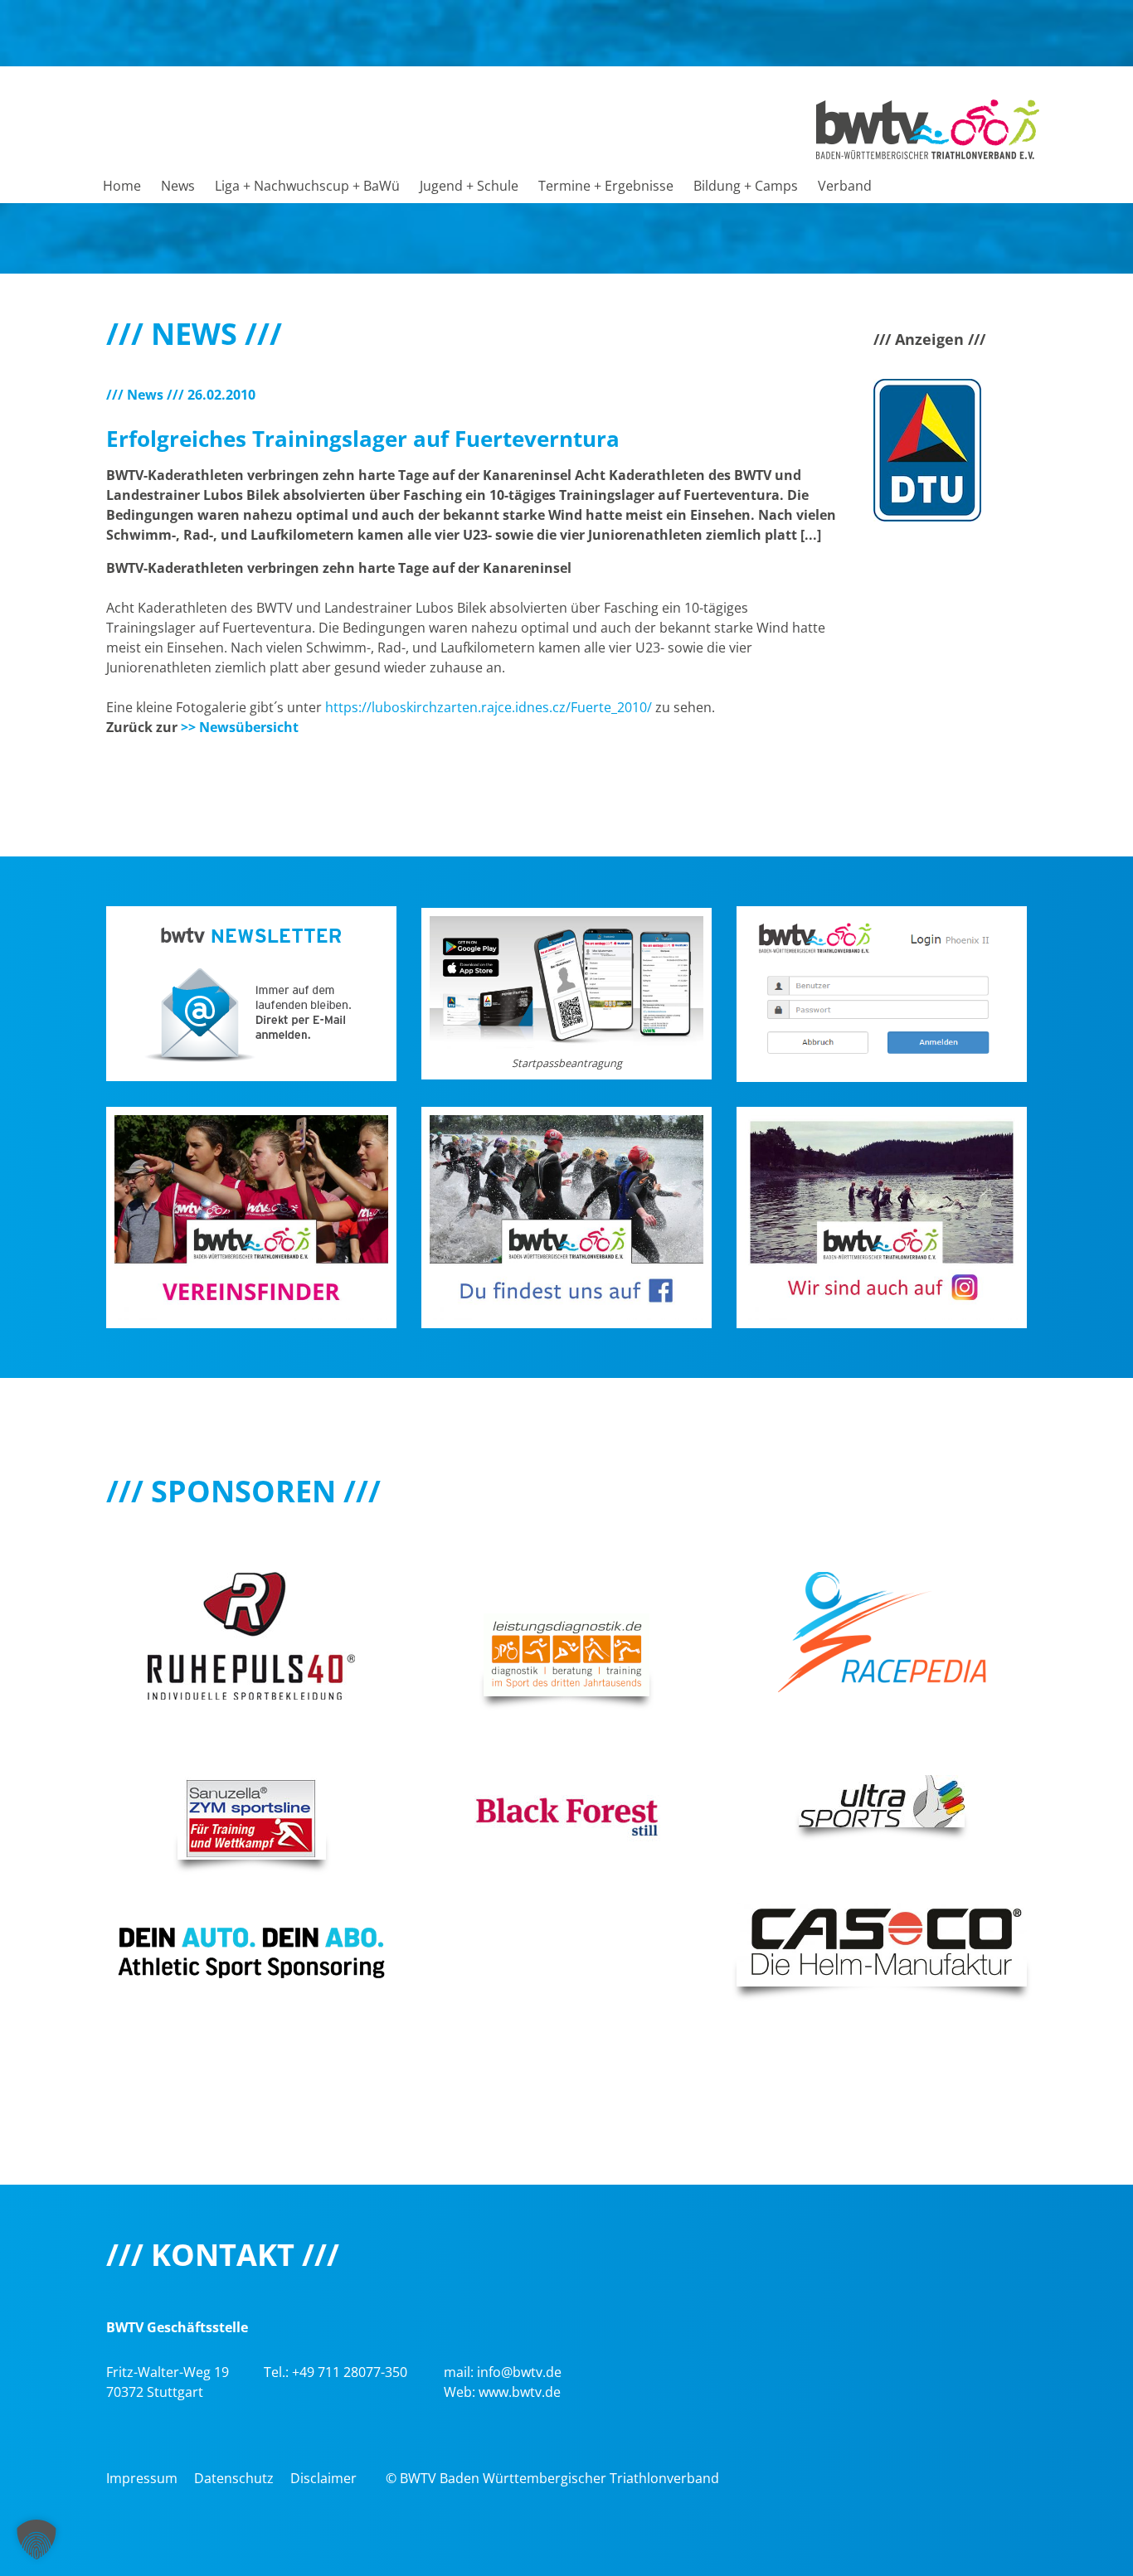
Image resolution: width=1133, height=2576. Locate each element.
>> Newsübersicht (240, 727)
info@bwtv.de (519, 2372)
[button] (36, 2540)
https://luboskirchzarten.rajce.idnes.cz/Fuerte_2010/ (489, 707)
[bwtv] (928, 128)
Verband (845, 186)
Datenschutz (234, 2478)
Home (122, 186)
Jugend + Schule (469, 186)
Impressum (142, 2478)
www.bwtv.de (520, 2392)
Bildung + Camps (746, 186)
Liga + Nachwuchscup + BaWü (307, 186)
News (178, 186)
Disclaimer (323, 2478)
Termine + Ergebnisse (606, 186)
